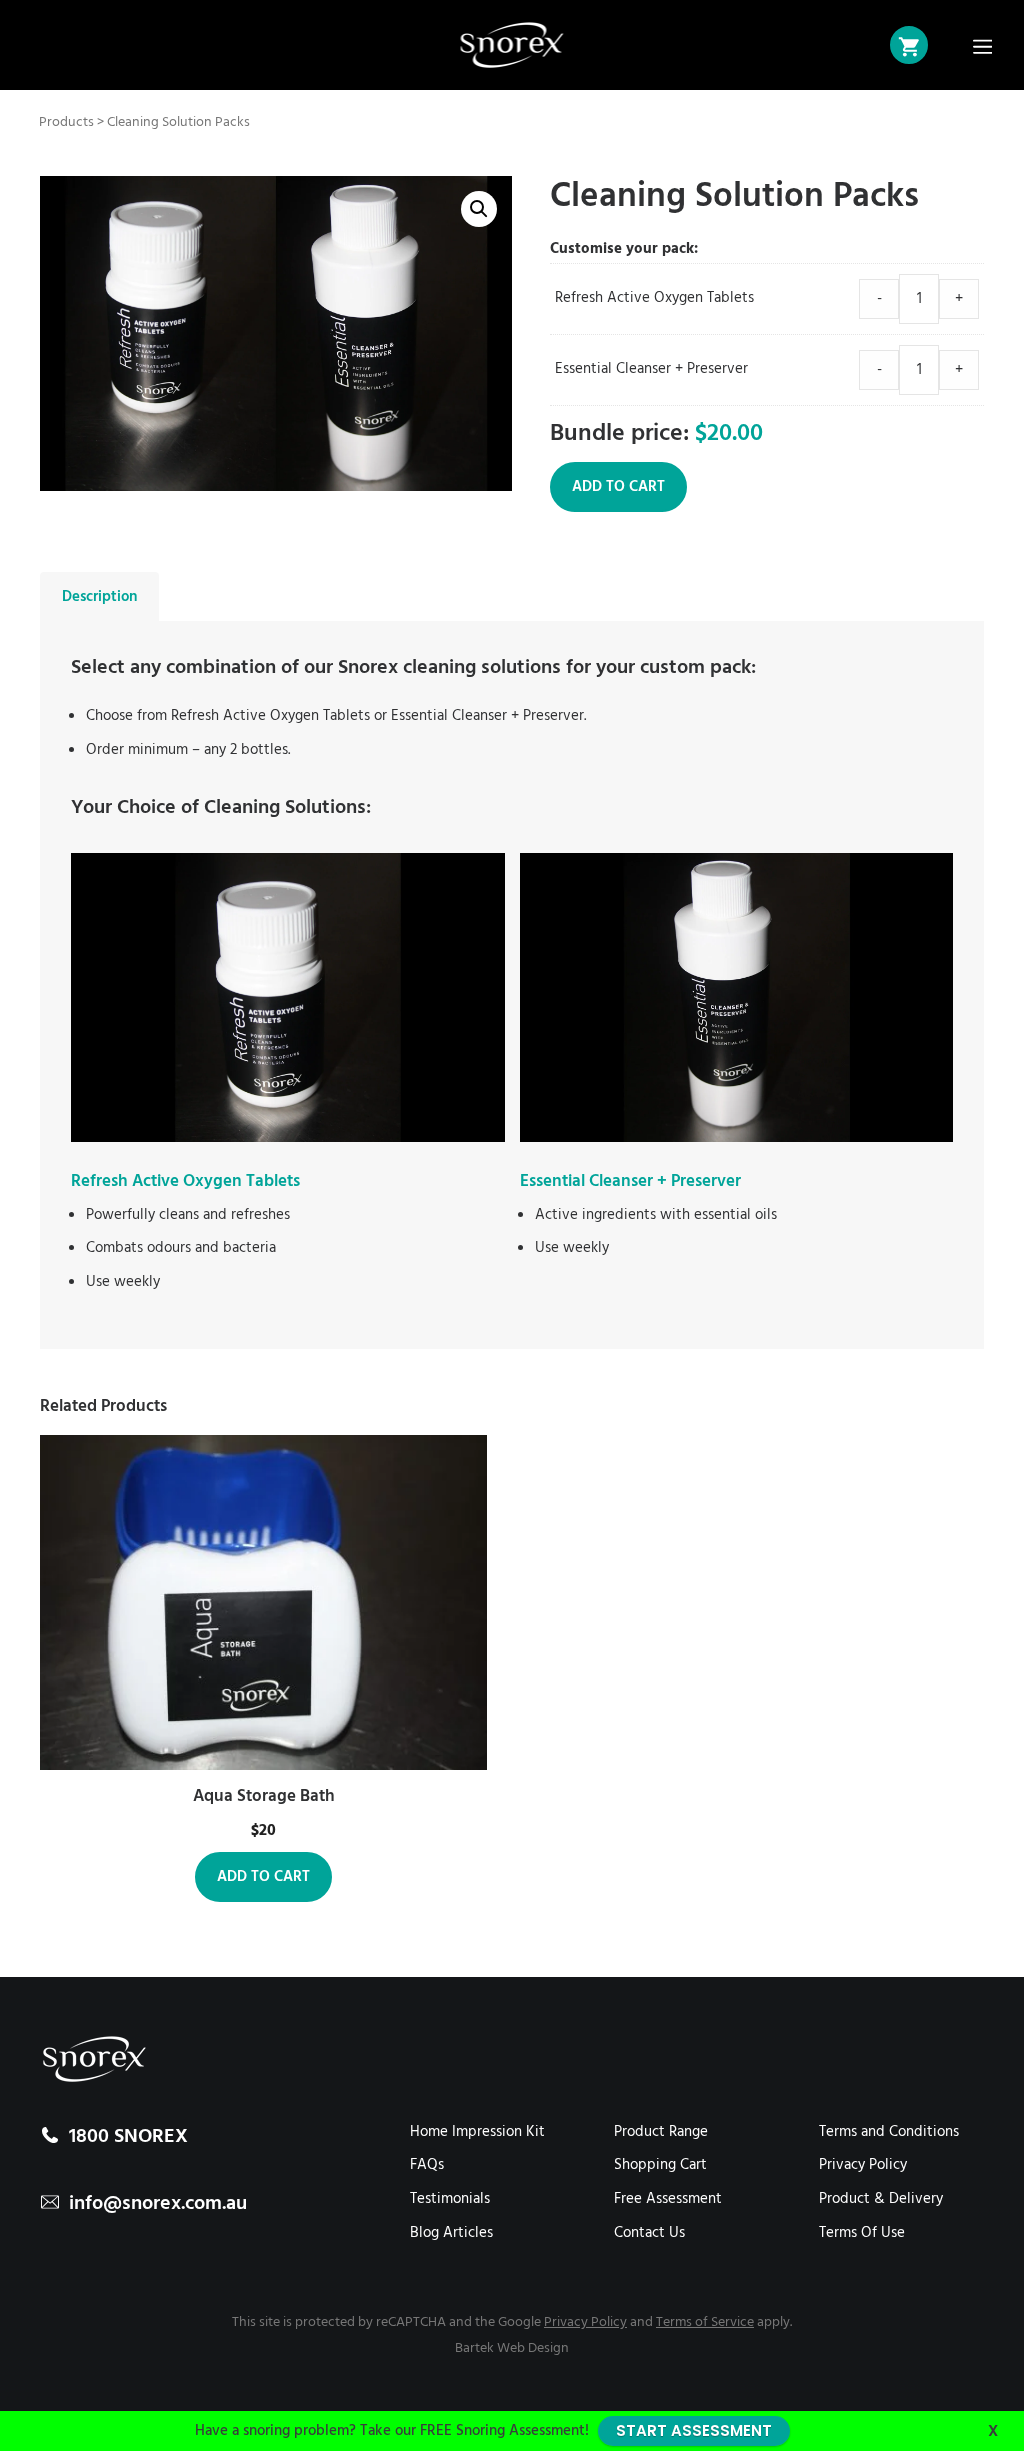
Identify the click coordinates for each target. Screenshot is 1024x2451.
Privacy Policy (585, 2322)
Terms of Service (705, 2322)
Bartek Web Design (512, 2348)
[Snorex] (512, 45)
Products (66, 122)
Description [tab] (99, 597)
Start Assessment (694, 2430)
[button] (479, 209)
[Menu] (983, 45)
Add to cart (618, 487)
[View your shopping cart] (909, 45)
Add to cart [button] (263, 1877)
